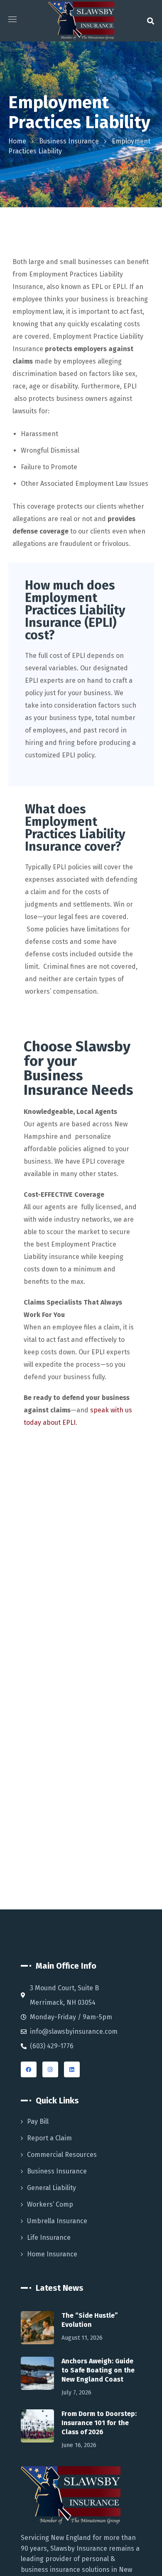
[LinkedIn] (72, 2069)
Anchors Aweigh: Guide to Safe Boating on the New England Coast (98, 2370)
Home (17, 141)
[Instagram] (50, 2069)
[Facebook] (29, 2069)
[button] (151, 21)
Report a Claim (49, 2138)
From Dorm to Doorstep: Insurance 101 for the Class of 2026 (99, 2423)
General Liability (52, 2188)
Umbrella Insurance (57, 2221)
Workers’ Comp (50, 2204)
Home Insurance (52, 2254)
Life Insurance (49, 2238)
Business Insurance (69, 141)
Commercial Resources (62, 2155)
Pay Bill (38, 2121)
